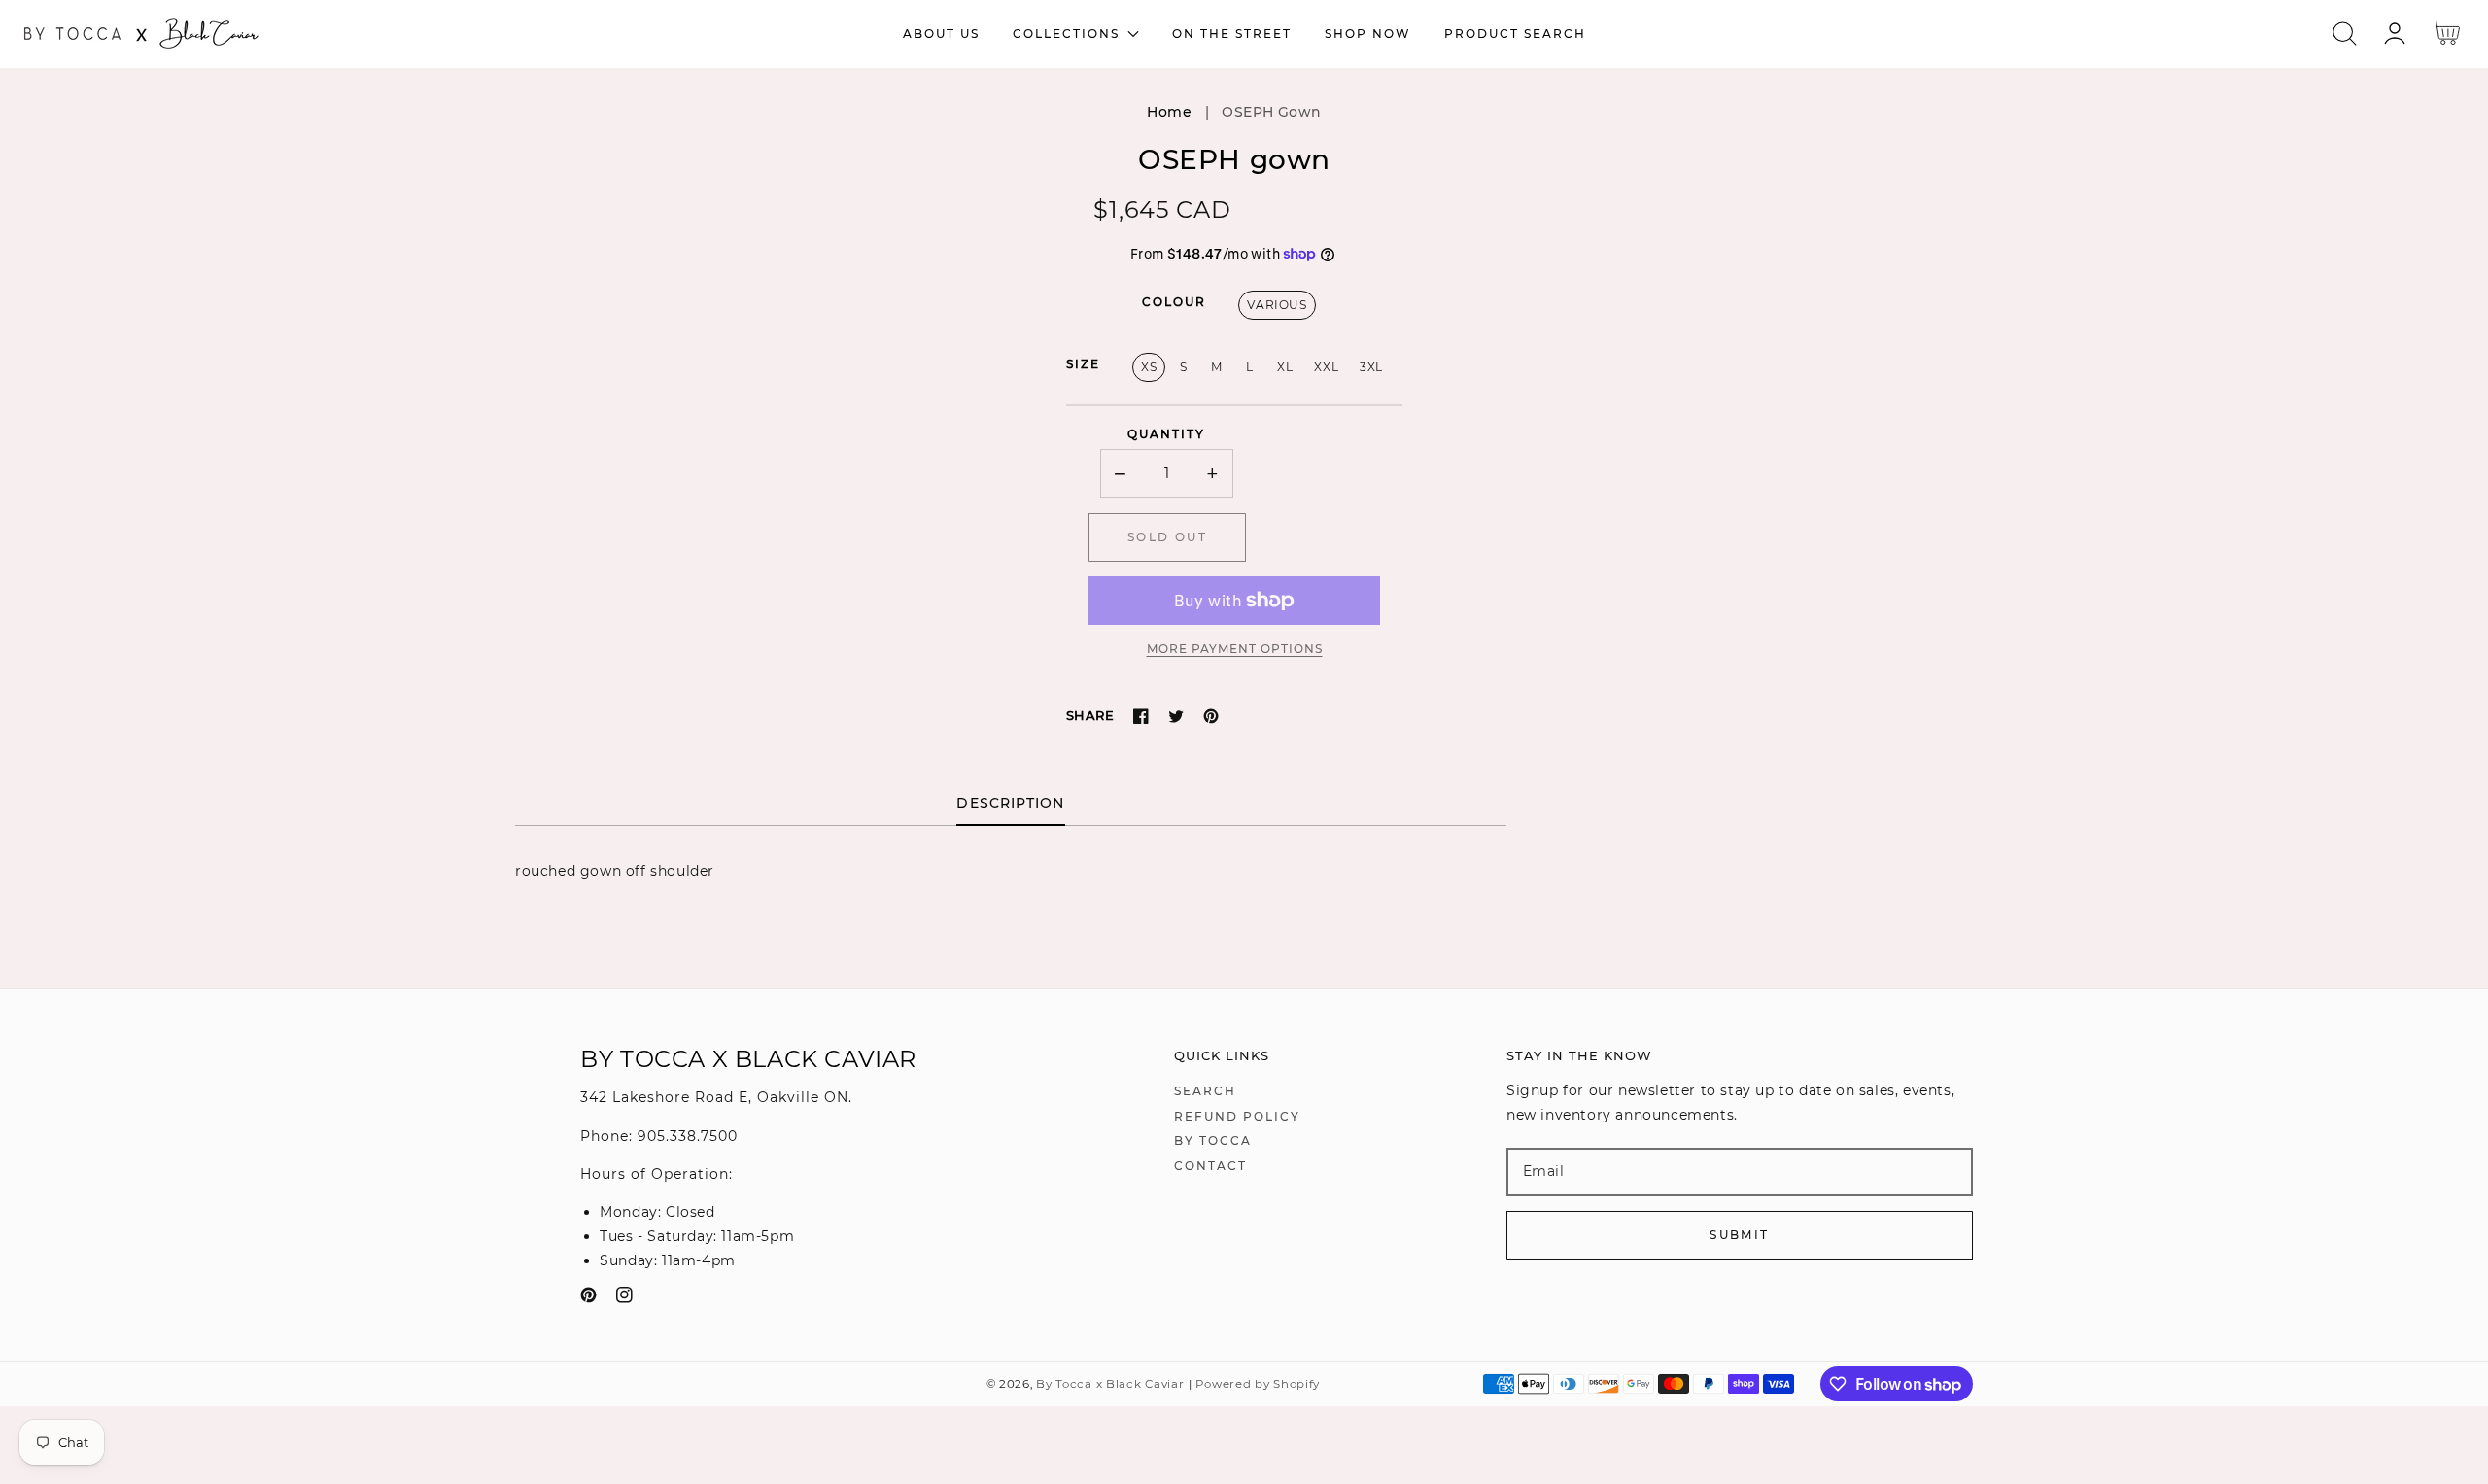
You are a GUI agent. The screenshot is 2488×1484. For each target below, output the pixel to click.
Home (1169, 112)
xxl (1326, 367)
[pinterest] (588, 1299)
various (1277, 305)
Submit (1739, 1235)
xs (1149, 367)
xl (1285, 367)
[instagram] (624, 1299)
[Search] (2345, 34)
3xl (1371, 367)
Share (1090, 715)
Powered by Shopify (1258, 1384)
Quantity (1166, 434)
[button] (2345, 34)
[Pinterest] (1211, 716)
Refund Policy (1237, 1116)
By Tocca (1213, 1140)
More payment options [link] (1235, 649)
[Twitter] (1176, 716)
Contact (1210, 1166)
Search (1205, 1091)
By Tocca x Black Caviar (1110, 1384)
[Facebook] (1141, 716)
